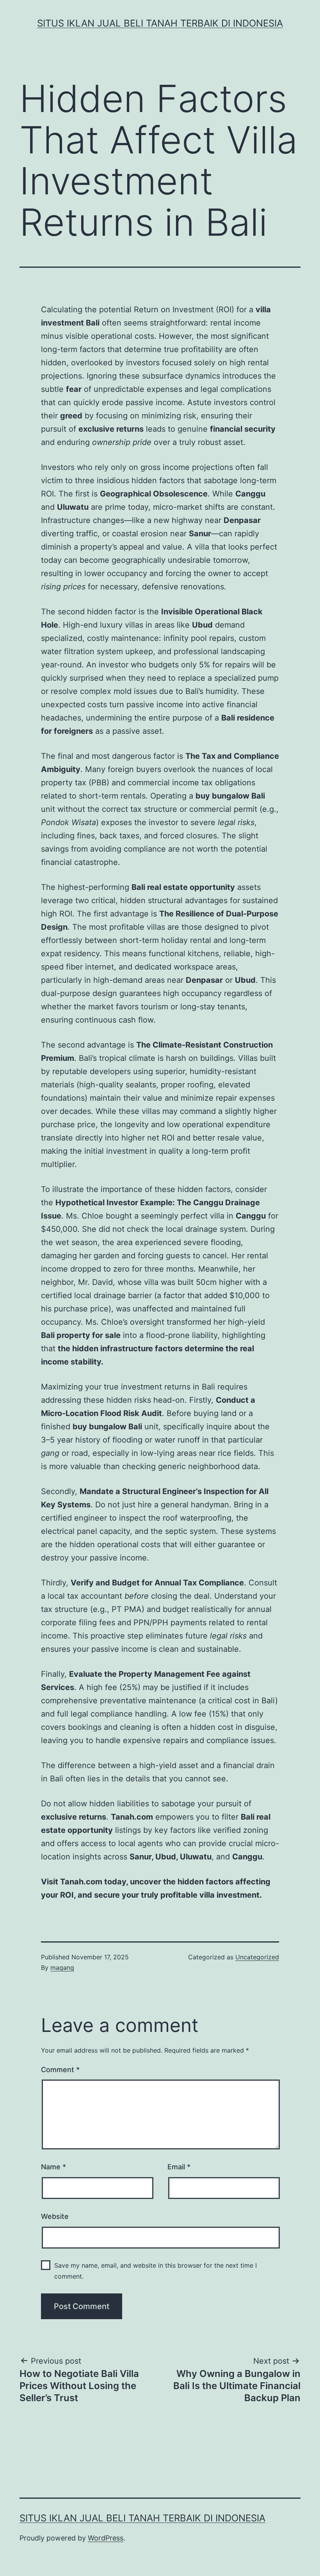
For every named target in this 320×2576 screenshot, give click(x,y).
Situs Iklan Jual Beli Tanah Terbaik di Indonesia (160, 23)
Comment (60, 2070)
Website (55, 2216)
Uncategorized (257, 1957)
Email (179, 2167)
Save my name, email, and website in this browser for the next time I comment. (156, 2271)
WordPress (106, 2538)
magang (62, 1968)
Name (53, 2167)
